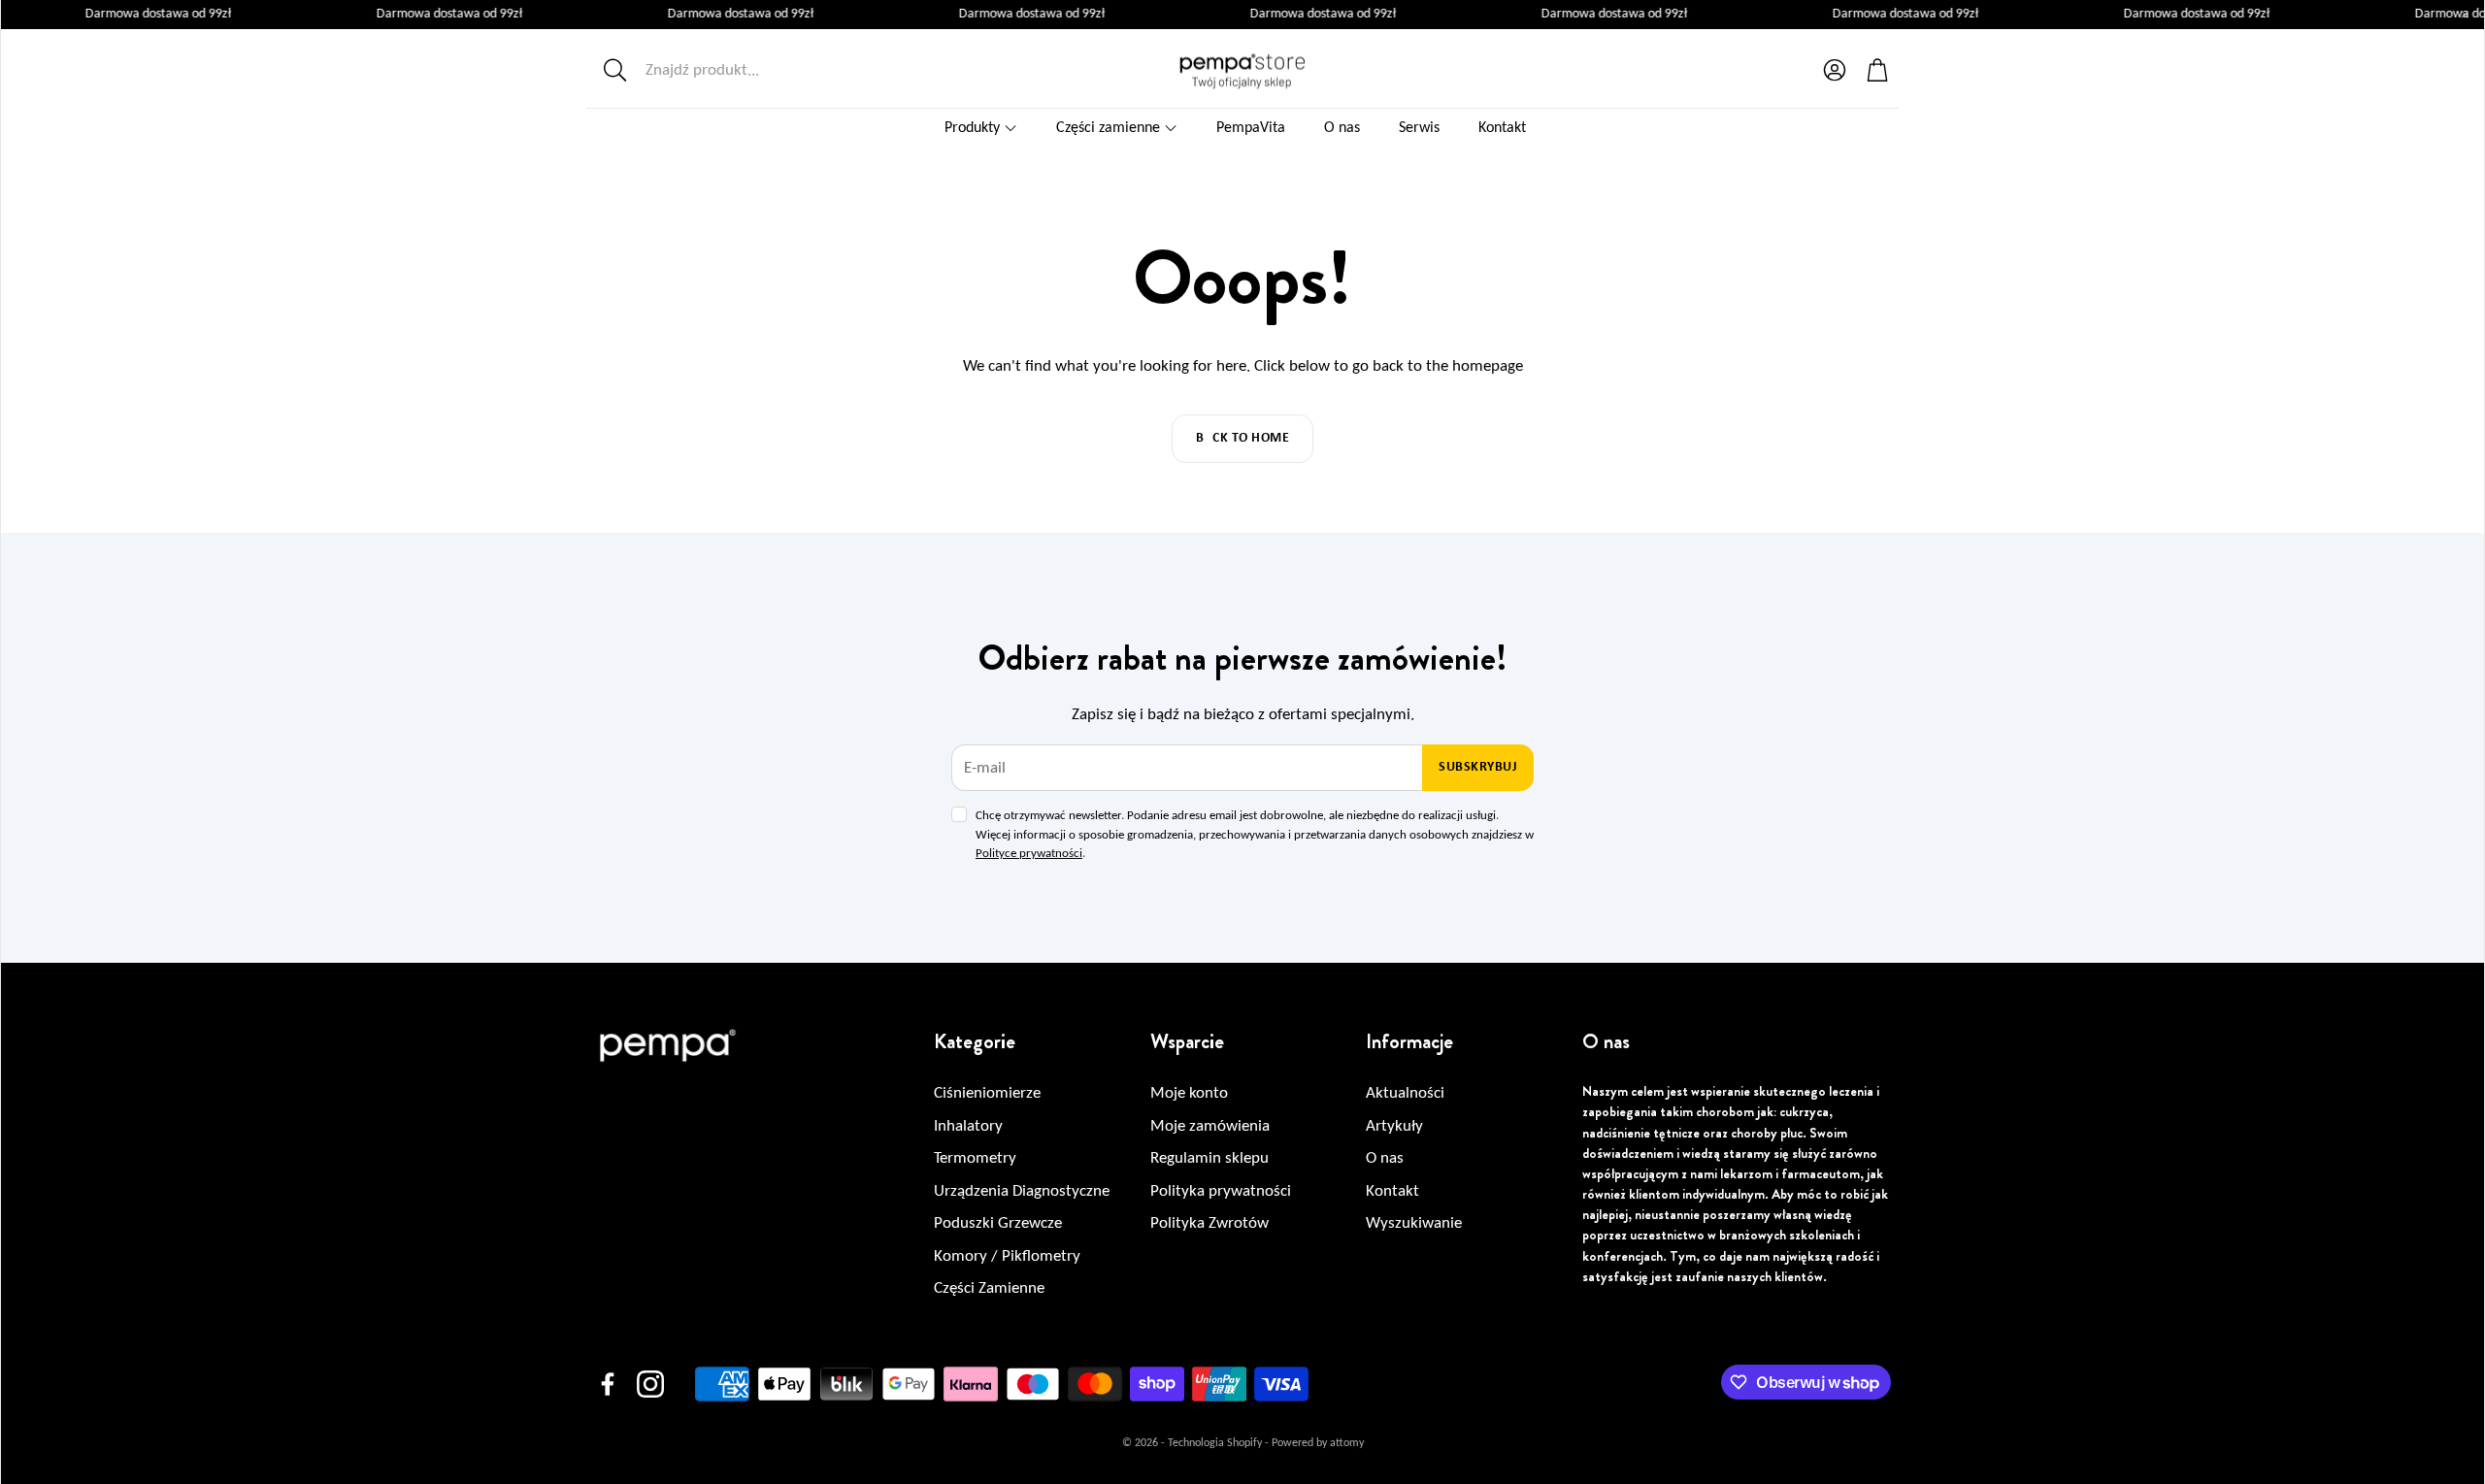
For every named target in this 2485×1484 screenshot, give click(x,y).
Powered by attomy (1318, 1443)
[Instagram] (650, 1384)
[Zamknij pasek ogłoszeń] (2465, 15)
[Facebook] (608, 1384)
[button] (725, 70)
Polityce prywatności (1029, 854)
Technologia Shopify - (1218, 1443)
